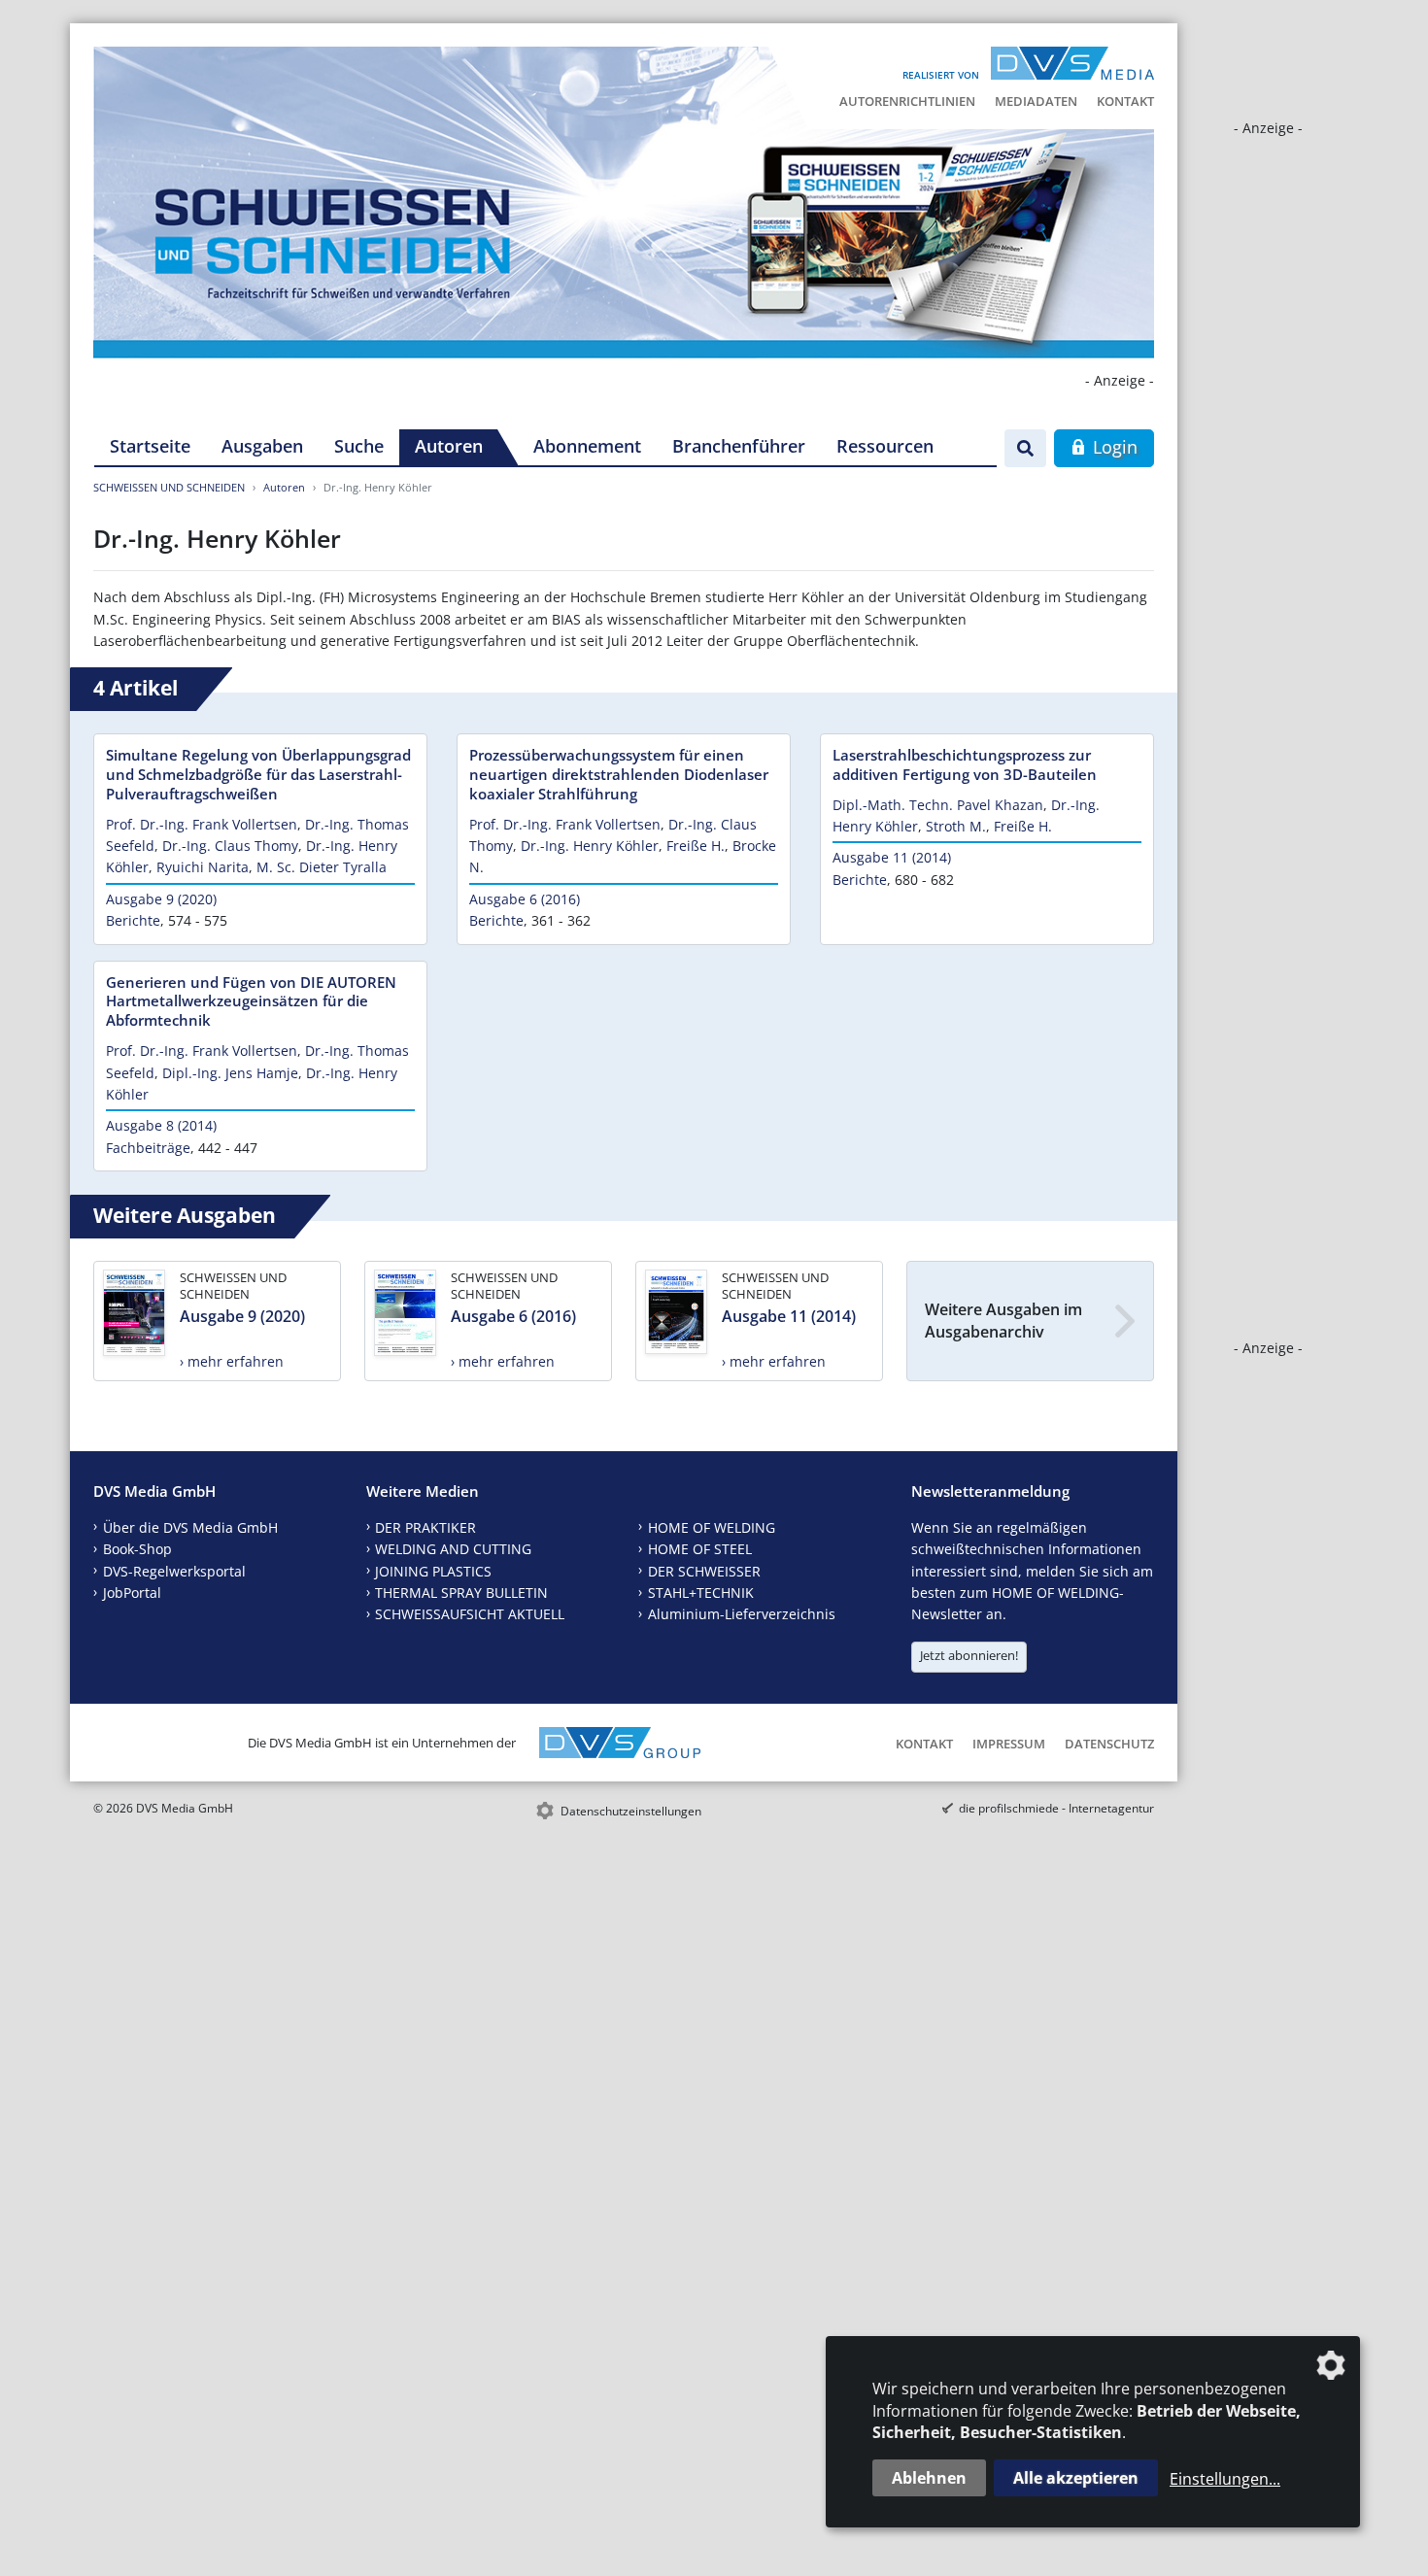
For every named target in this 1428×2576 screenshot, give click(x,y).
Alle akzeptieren (1076, 2478)
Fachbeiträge (148, 1148)
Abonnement (587, 446)
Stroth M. (956, 826)
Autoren (449, 446)
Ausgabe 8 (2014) (161, 1125)
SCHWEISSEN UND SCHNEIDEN (169, 487)
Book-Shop (137, 1549)
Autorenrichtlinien (907, 101)
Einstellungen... (1225, 2479)
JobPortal (132, 1593)
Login (1113, 447)
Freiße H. (696, 846)
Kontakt (1125, 101)
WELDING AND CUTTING (453, 1549)
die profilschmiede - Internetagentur (1056, 1808)
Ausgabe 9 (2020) (161, 899)
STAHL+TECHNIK (701, 1593)
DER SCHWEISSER (704, 1571)
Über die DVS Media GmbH (190, 1527)
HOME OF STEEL (700, 1549)
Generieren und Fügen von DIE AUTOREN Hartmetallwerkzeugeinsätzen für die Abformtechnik (251, 1001)
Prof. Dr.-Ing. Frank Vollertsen (202, 824)
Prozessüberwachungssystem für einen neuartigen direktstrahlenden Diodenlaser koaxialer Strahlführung (619, 774)
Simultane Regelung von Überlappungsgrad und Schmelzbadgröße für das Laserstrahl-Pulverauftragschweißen (258, 774)
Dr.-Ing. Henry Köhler (590, 846)
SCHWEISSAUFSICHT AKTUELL (470, 1614)
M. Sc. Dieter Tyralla (322, 867)
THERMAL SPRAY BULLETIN (461, 1593)
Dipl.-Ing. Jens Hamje (230, 1073)
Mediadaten (1036, 101)
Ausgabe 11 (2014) (892, 857)
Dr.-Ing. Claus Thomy (230, 846)
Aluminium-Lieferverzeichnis (742, 1614)
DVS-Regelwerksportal (174, 1571)
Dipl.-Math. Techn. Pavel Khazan (938, 805)
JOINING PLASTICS (433, 1571)
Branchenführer (739, 446)
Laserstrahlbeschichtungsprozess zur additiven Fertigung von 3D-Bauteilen (965, 764)
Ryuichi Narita (203, 867)
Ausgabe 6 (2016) (525, 899)
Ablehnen (929, 2478)
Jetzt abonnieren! (969, 1655)
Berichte (133, 920)
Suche (359, 446)
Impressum (1009, 1744)
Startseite (150, 446)
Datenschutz (1109, 1744)
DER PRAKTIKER (425, 1527)
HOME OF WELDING (712, 1527)
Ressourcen (885, 446)
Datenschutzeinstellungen (631, 1811)
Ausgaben (262, 446)
